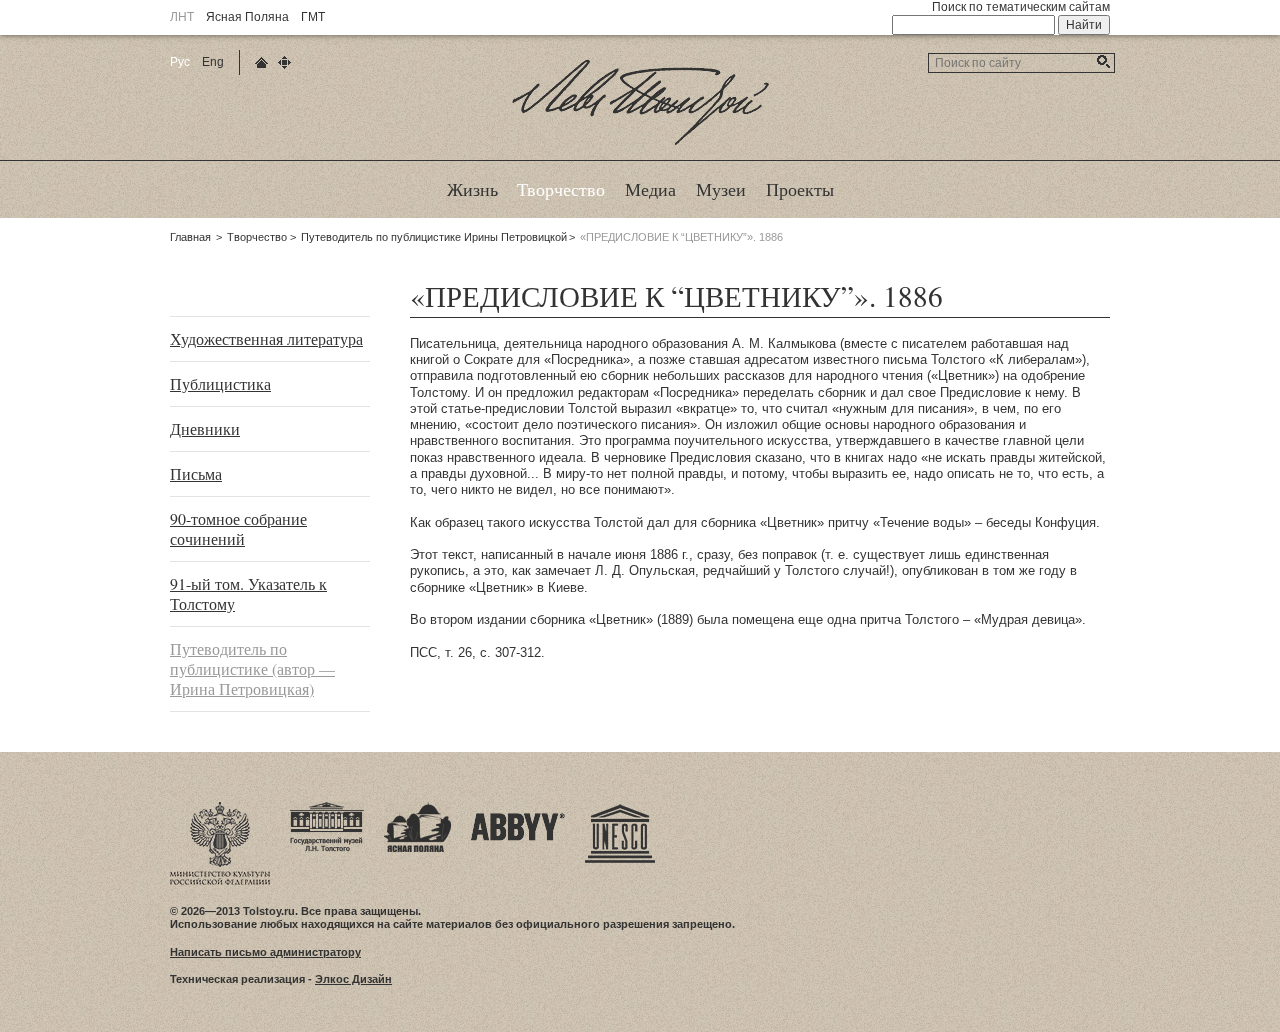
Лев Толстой (640, 144)
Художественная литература (266, 338)
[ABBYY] (518, 808)
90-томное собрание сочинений (238, 528)
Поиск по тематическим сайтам (1021, 7)
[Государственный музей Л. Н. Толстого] (327, 808)
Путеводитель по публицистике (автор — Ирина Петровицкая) (252, 668)
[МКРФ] (220, 808)
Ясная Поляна (247, 17)
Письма (196, 473)
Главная (190, 237)
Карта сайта (284, 62)
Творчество (257, 237)
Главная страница (261, 62)
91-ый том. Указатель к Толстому (248, 593)
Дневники (205, 428)
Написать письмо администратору (265, 952)
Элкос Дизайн (353, 979)
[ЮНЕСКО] (620, 808)
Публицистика (220, 383)
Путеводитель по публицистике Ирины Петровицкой (434, 237)
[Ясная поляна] (417, 808)
